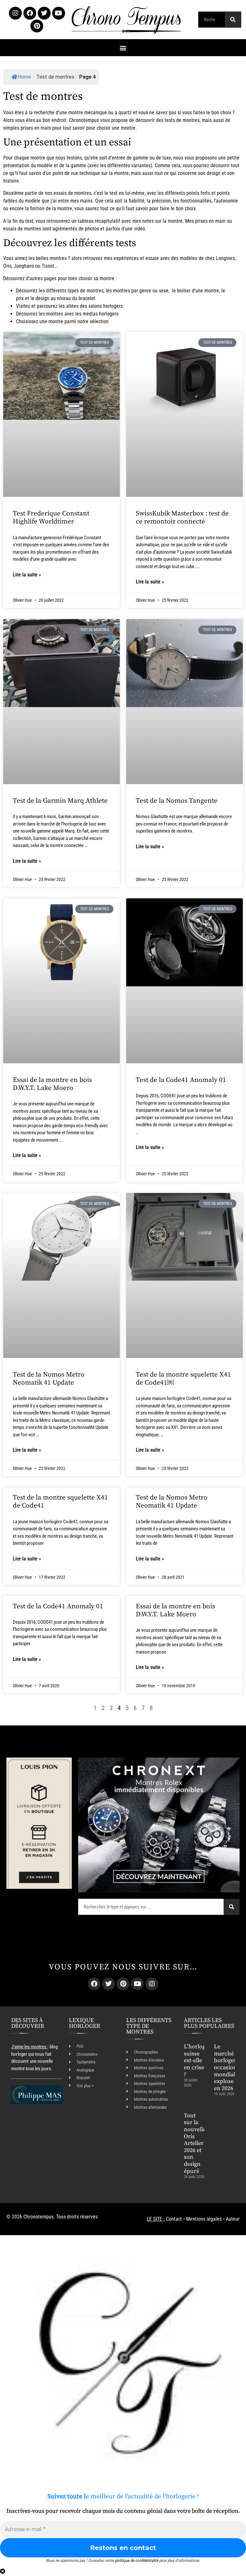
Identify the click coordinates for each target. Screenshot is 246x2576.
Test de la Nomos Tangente (177, 801)
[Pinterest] (37, 26)
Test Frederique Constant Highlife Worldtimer (51, 518)
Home (24, 77)
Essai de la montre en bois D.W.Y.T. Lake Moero (52, 1084)
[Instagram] (15, 13)
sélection (99, 321)
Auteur (233, 2219)
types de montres (86, 291)
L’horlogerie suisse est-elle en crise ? (200, 2060)
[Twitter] (44, 13)
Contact (174, 2219)
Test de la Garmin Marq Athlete (60, 801)
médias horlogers (101, 314)
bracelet (87, 298)
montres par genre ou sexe (141, 291)
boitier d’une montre (198, 291)
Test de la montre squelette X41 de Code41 (60, 1502)
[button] (123, 48)
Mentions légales (204, 2219)
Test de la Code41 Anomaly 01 (181, 1080)
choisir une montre (116, 128)
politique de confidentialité (137, 2560)
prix (20, 298)
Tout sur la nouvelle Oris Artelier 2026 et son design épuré (195, 2143)
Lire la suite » (27, 575)
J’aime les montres (29, 2047)
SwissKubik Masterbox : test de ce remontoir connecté (182, 518)
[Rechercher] (233, 20)
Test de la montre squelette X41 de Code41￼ (183, 1379)
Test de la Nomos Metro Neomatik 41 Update (49, 1379)
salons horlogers (106, 306)
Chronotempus (84, 120)
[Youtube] (59, 13)
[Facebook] (30, 13)
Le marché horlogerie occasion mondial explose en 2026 (227, 2067)
